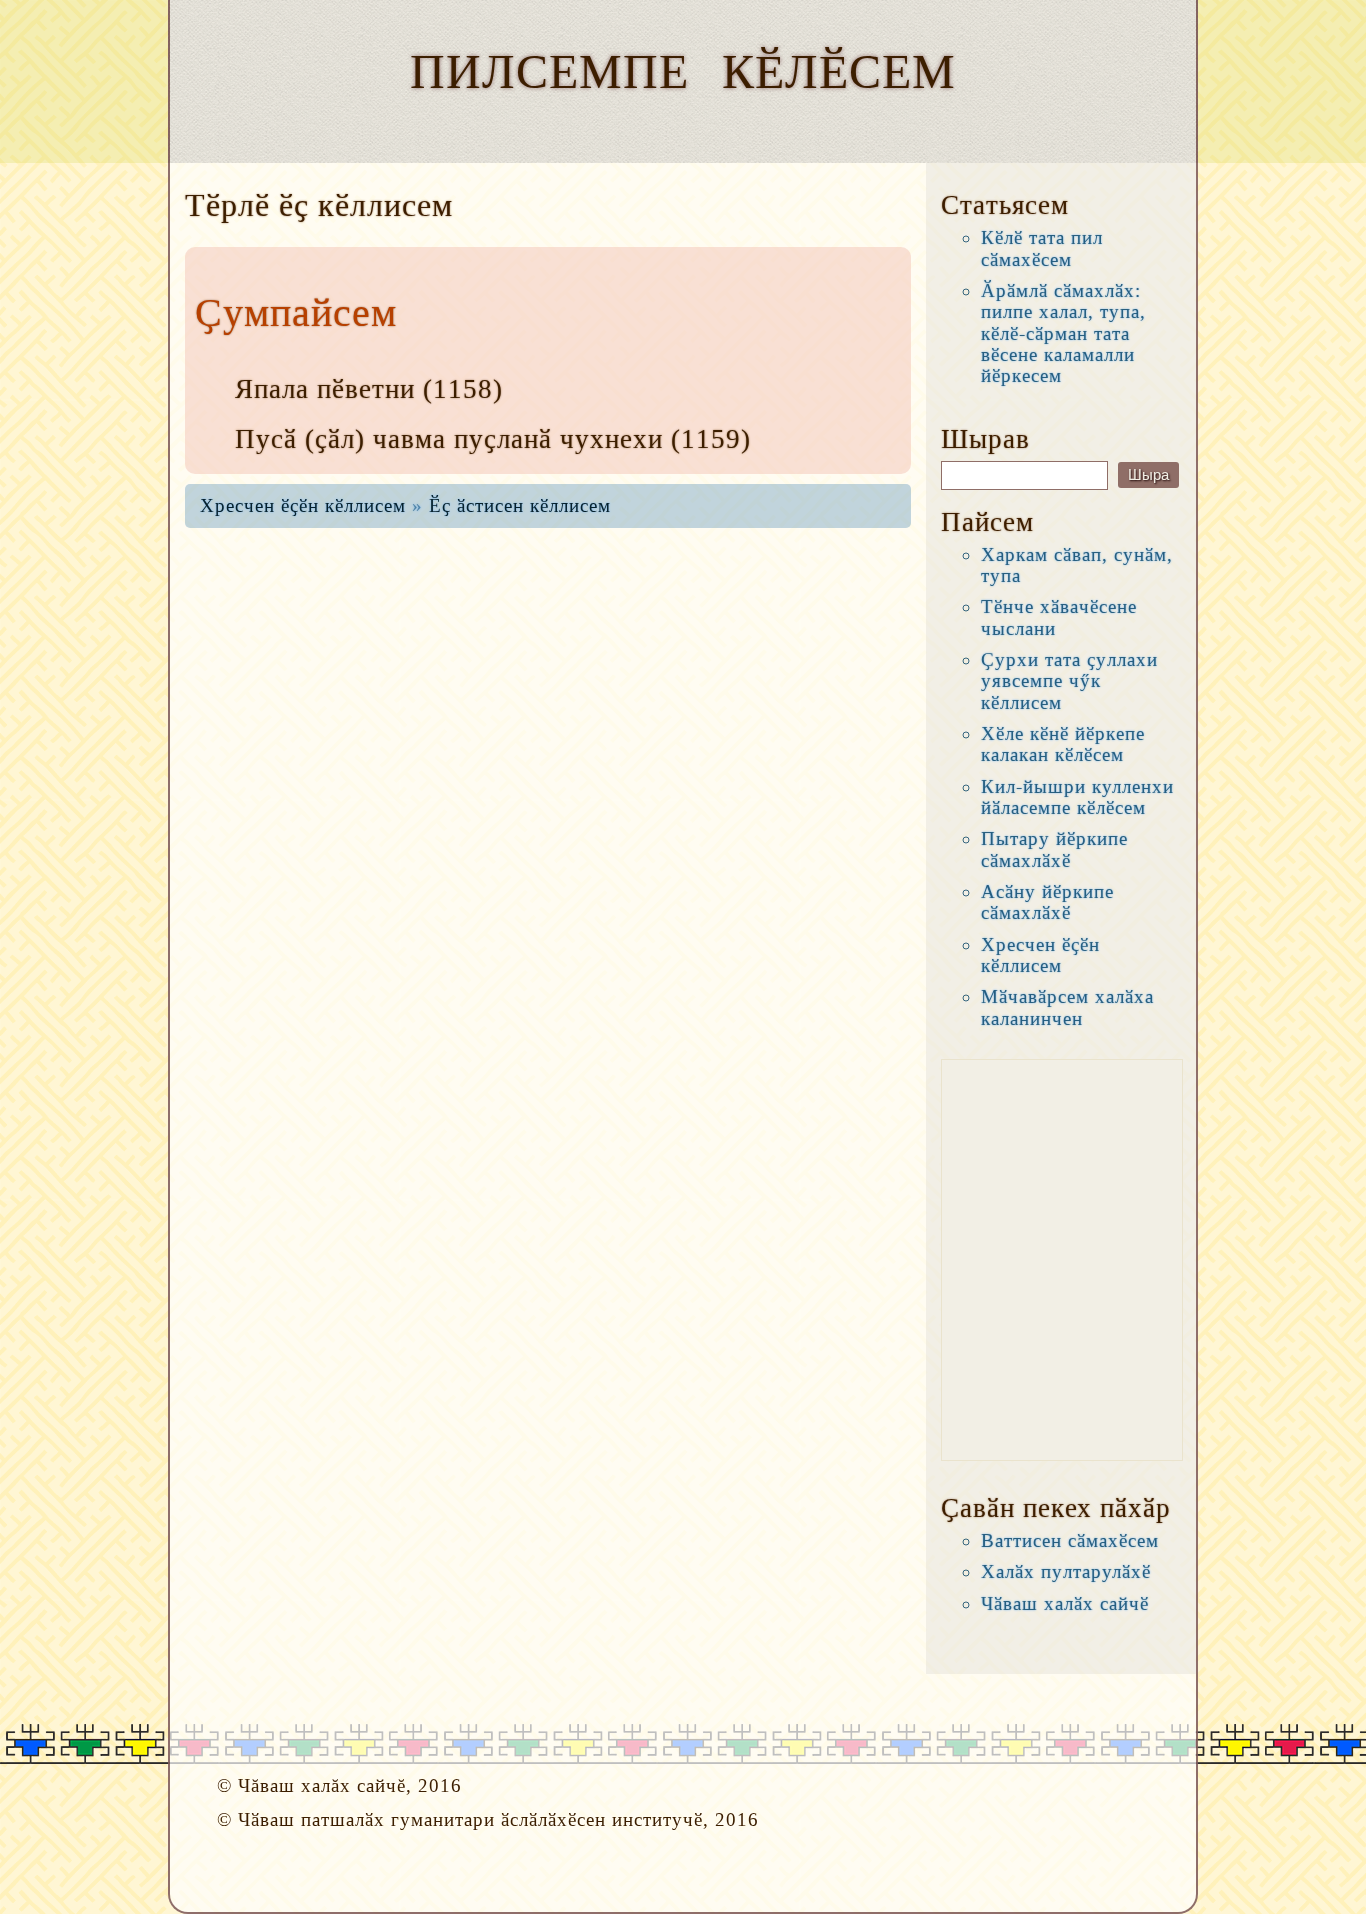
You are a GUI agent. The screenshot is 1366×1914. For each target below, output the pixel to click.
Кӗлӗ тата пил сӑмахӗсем (1042, 248)
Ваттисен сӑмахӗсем (1070, 1540)
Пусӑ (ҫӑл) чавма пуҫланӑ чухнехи (449, 439)
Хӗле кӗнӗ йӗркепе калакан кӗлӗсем (1063, 744)
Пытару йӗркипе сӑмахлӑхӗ (1054, 849)
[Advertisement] (1062, 1260)
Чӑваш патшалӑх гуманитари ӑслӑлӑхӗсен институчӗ (470, 1819)
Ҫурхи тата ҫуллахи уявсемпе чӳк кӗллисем (1069, 681)
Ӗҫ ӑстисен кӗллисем (520, 505)
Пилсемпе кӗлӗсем (683, 71)
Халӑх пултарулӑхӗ (1066, 1571)
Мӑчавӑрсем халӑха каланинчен (1067, 1007)
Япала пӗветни (325, 389)
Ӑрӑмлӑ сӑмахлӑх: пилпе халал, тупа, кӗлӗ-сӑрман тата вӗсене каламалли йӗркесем (1063, 333)
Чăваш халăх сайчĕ (322, 1785)
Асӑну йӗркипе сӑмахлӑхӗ (1047, 902)
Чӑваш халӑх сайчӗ (1065, 1603)
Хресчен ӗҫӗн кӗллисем (303, 505)
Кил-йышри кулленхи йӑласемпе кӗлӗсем (1077, 797)
